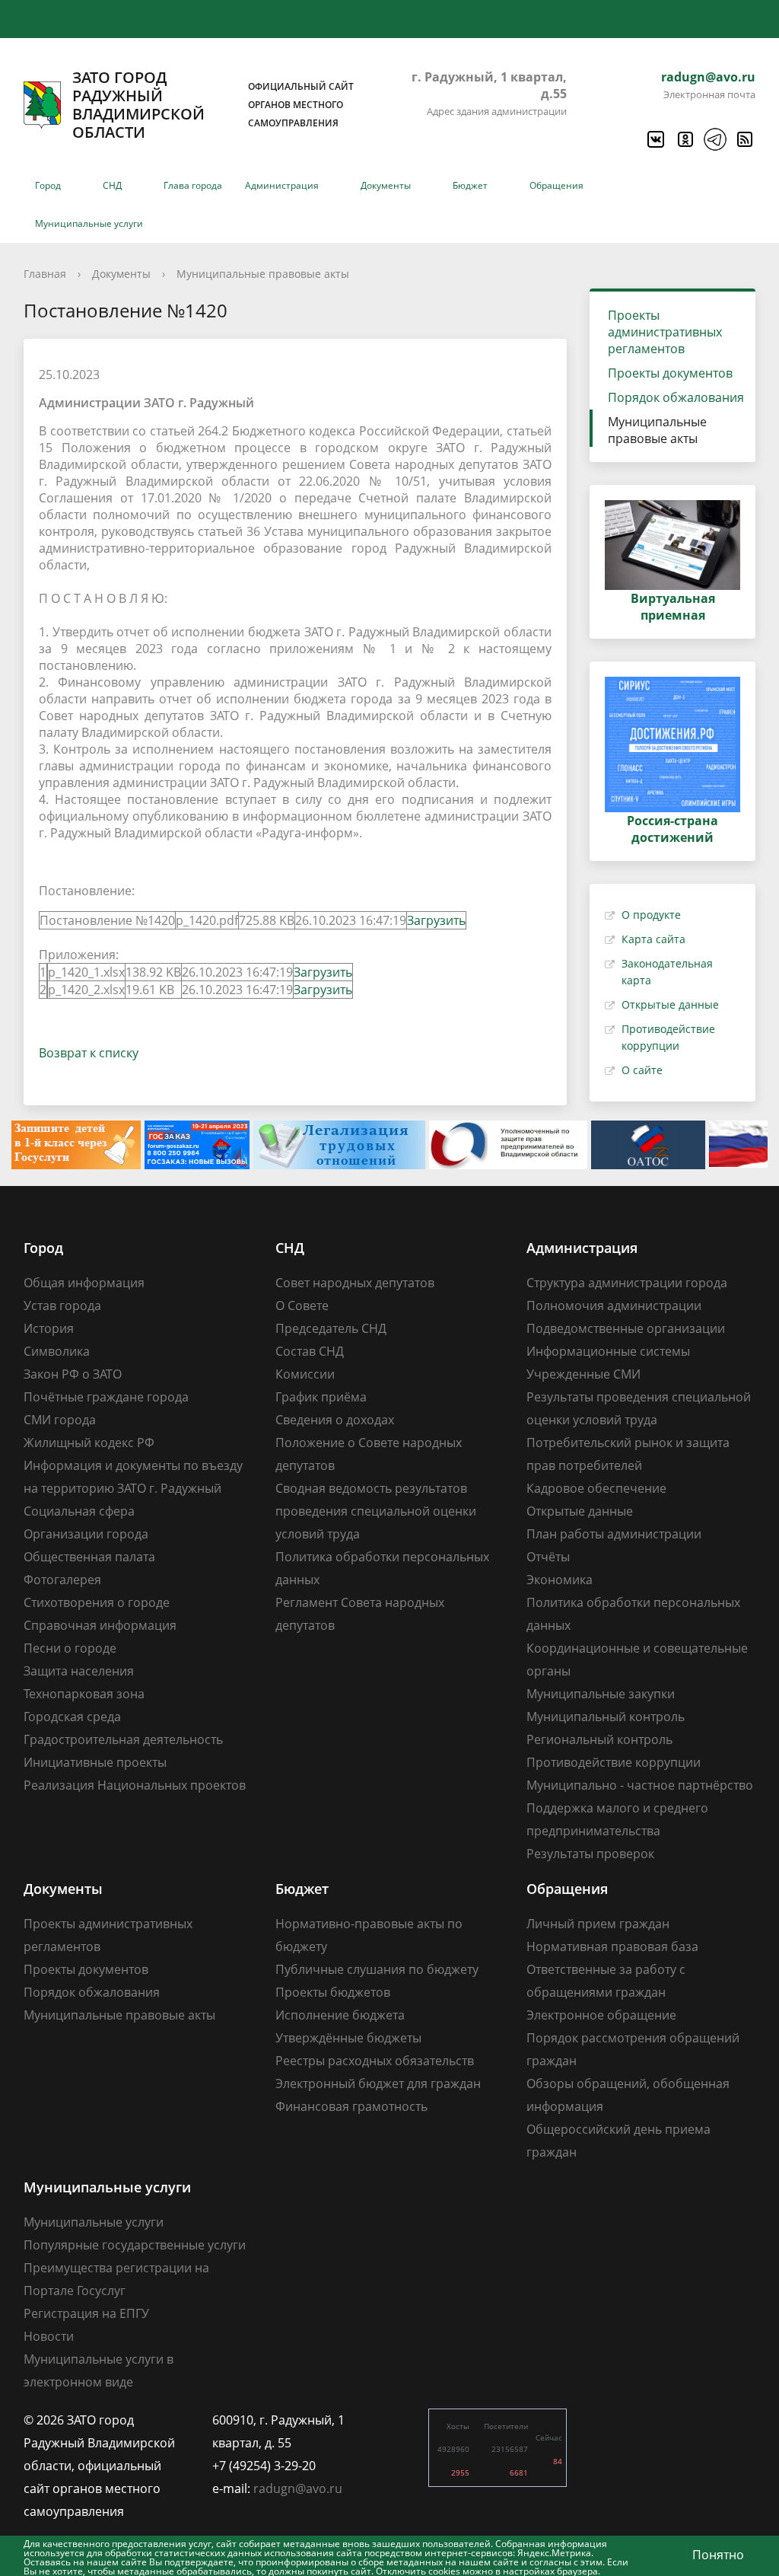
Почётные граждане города (106, 1397)
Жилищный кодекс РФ (89, 1443)
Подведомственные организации (626, 1328)
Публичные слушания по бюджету (377, 1969)
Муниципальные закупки (601, 1694)
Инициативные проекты (95, 1762)
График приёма (321, 1397)
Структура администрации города (627, 1283)
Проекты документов (670, 373)
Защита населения (79, 1671)
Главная (45, 274)
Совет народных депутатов (355, 1283)
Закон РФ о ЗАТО (73, 1374)
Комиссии (305, 1374)
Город (48, 185)
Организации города (86, 1534)
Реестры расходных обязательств (375, 2061)
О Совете (302, 1306)
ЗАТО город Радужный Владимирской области (213, 105)
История (49, 1328)
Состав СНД (310, 1351)
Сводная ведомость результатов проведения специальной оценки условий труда (376, 1511)
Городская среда (72, 1717)
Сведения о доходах (335, 1420)
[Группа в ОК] (685, 139)
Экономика (560, 1580)
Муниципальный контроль (606, 1717)
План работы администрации (614, 1534)
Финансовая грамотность (351, 2106)
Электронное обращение (601, 2015)
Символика (57, 1351)
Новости (49, 2336)
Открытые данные (670, 1004)
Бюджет (470, 185)
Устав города (62, 1306)
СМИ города (60, 1420)
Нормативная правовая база (612, 1946)
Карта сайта (653, 939)
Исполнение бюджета (340, 2015)
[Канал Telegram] (714, 139)
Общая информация (84, 1283)
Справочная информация (100, 1625)
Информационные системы (608, 1351)
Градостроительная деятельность (123, 1739)
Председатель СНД (331, 1328)
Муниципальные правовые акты (263, 274)
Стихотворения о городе (97, 1602)
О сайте (642, 1070)
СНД (112, 185)
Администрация (282, 185)
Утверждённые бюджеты (348, 2038)
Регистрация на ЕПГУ (86, 2313)
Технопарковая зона (84, 1694)
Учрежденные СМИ (583, 1374)
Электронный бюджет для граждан (378, 2083)
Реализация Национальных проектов (135, 1785)
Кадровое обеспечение (596, 1488)
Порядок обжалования (676, 397)
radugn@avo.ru (708, 77)
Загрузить (436, 920)
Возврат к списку (89, 1053)
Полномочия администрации (614, 1306)
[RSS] (744, 139)
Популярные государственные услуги (135, 2245)
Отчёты (548, 1557)
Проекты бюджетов (333, 1992)
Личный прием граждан (598, 1924)
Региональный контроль (599, 1739)
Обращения (556, 185)
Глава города (193, 185)
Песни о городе (70, 1648)
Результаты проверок (590, 1854)
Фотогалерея (62, 1580)
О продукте (651, 915)
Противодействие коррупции (614, 1762)
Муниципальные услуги (89, 223)
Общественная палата (89, 1557)
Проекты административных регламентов (665, 332)
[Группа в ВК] (655, 139)
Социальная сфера (79, 1511)
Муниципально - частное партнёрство (640, 1785)
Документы (386, 185)
